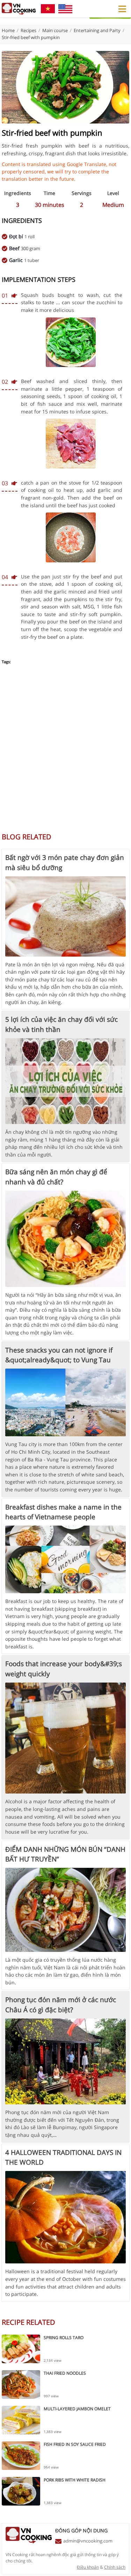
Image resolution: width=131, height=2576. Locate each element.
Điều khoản (88, 2567)
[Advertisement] (65, 752)
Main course (55, 30)
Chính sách (115, 2567)
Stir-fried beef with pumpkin (31, 37)
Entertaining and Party (97, 30)
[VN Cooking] (19, 9)
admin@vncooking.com (88, 2541)
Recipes (28, 30)
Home (8, 30)
